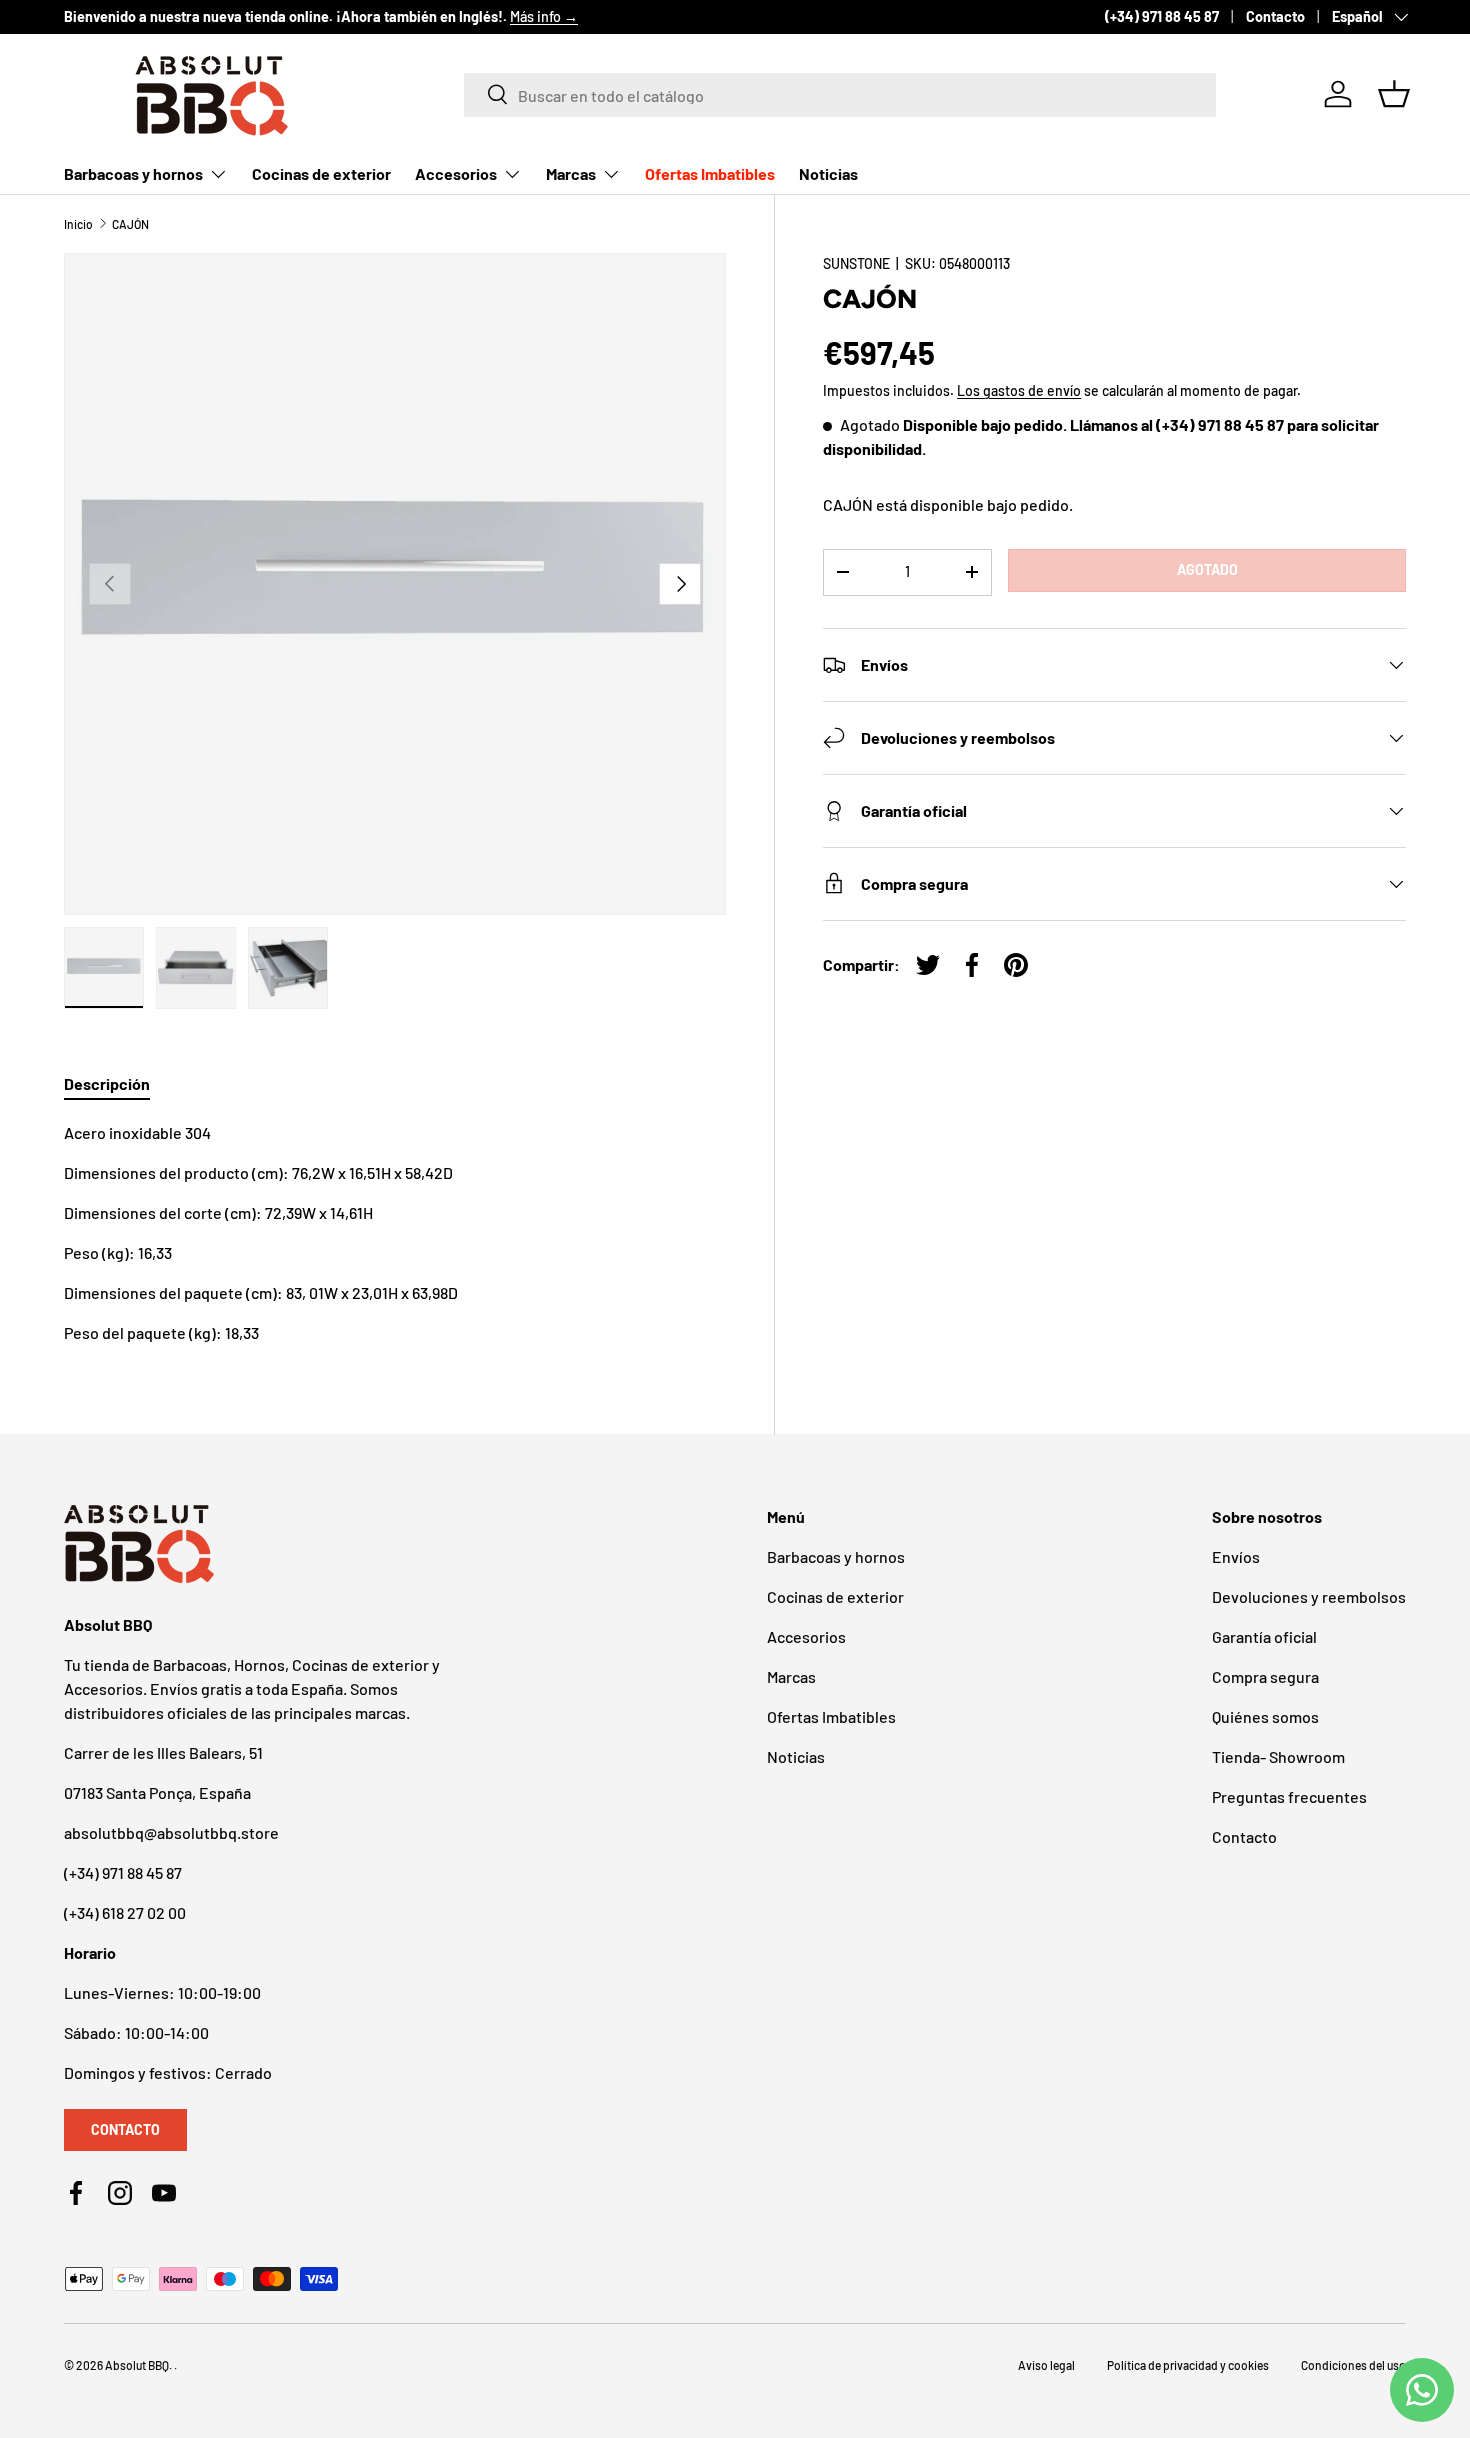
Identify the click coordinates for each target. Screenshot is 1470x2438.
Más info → (544, 16)
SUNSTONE (856, 263)
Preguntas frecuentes (1289, 1796)
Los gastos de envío (1019, 390)
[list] (395, 584)
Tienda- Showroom (1278, 1756)
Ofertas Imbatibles (710, 173)
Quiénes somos (1265, 1716)
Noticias (828, 173)
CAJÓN (130, 224)
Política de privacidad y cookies (1188, 2365)
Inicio (78, 224)
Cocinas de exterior (321, 173)
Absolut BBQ (137, 2365)
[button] (1394, 94)
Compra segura (1265, 1676)
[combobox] (840, 94)
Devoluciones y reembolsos (1309, 1596)
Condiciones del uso (1353, 2365)
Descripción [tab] (107, 1083)
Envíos (1236, 1556)
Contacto (1275, 16)
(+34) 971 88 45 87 (1162, 16)
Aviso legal (1046, 2365)
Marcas (571, 173)
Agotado (1207, 569)
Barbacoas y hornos (133, 173)
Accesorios (456, 173)
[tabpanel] (395, 1233)
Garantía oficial (1264, 1636)
